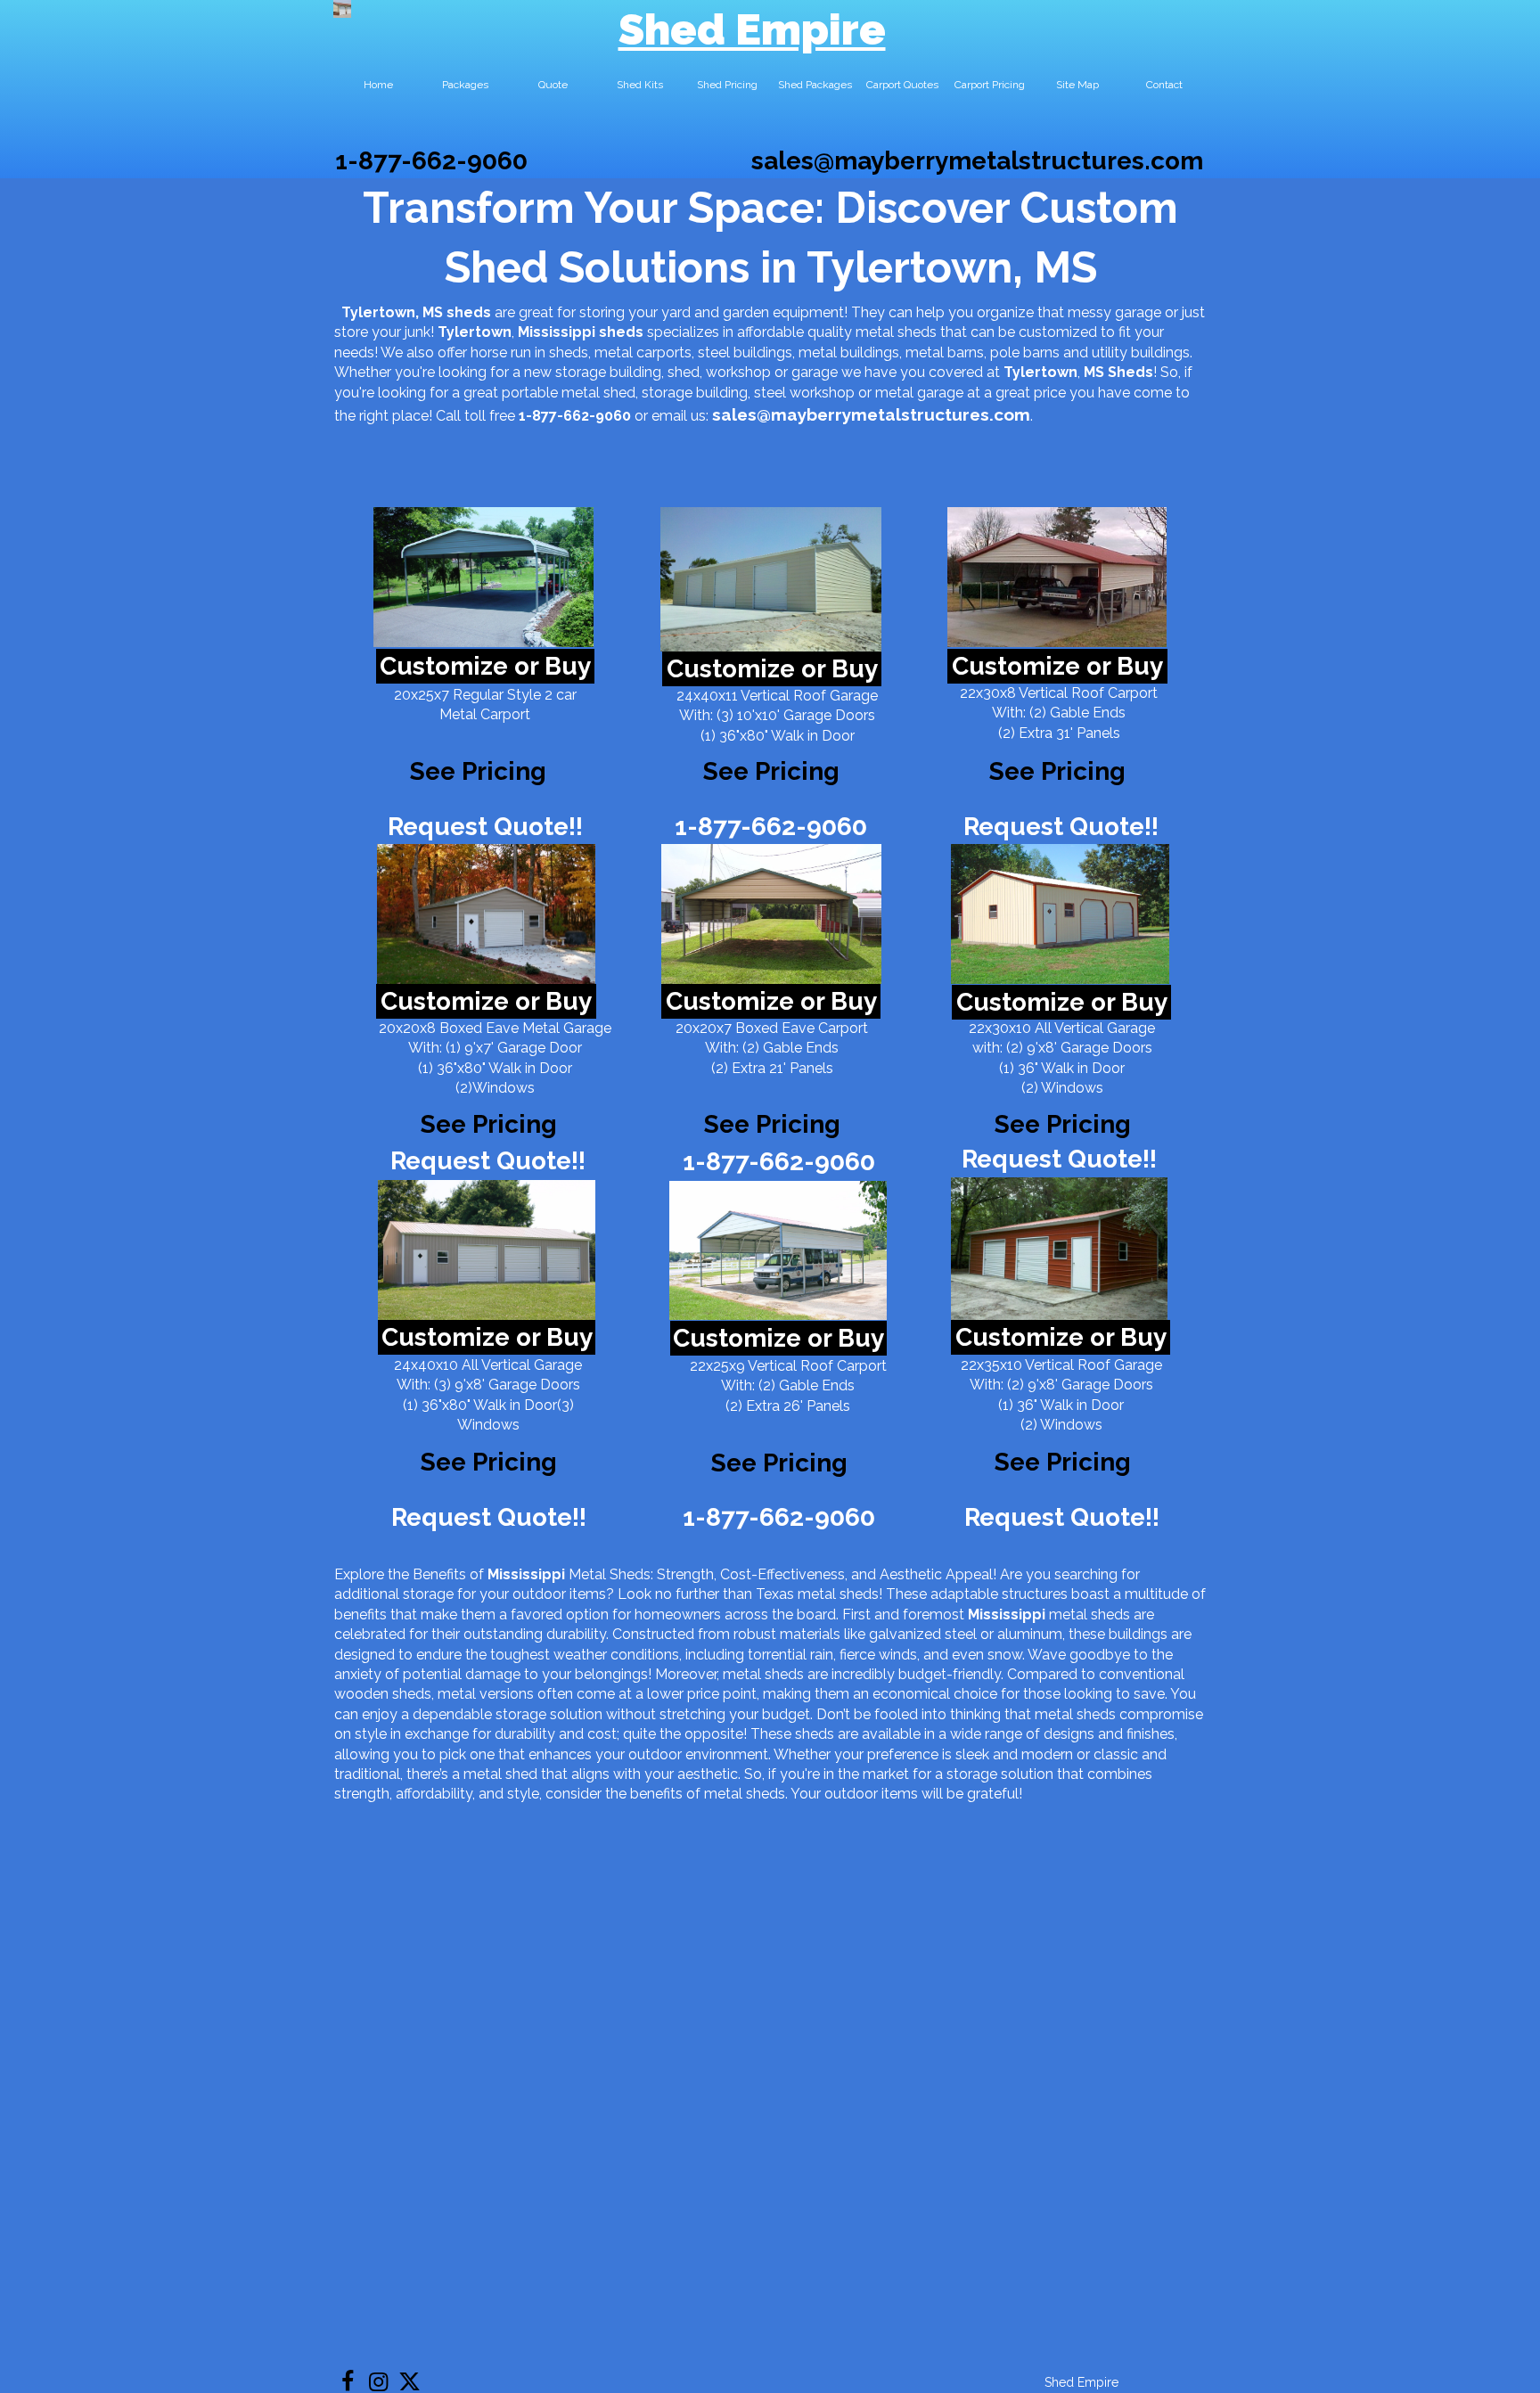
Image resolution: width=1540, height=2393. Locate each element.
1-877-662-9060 (431, 161)
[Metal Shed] (342, 9)
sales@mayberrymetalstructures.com (977, 161)
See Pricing (1057, 771)
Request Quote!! (485, 827)
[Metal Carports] (778, 1250)
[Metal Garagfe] (487, 1250)
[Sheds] (486, 914)
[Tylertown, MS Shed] (483, 577)
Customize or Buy (485, 666)
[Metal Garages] (1059, 1249)
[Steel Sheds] (1060, 914)
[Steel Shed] (1057, 577)
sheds (621, 332)
